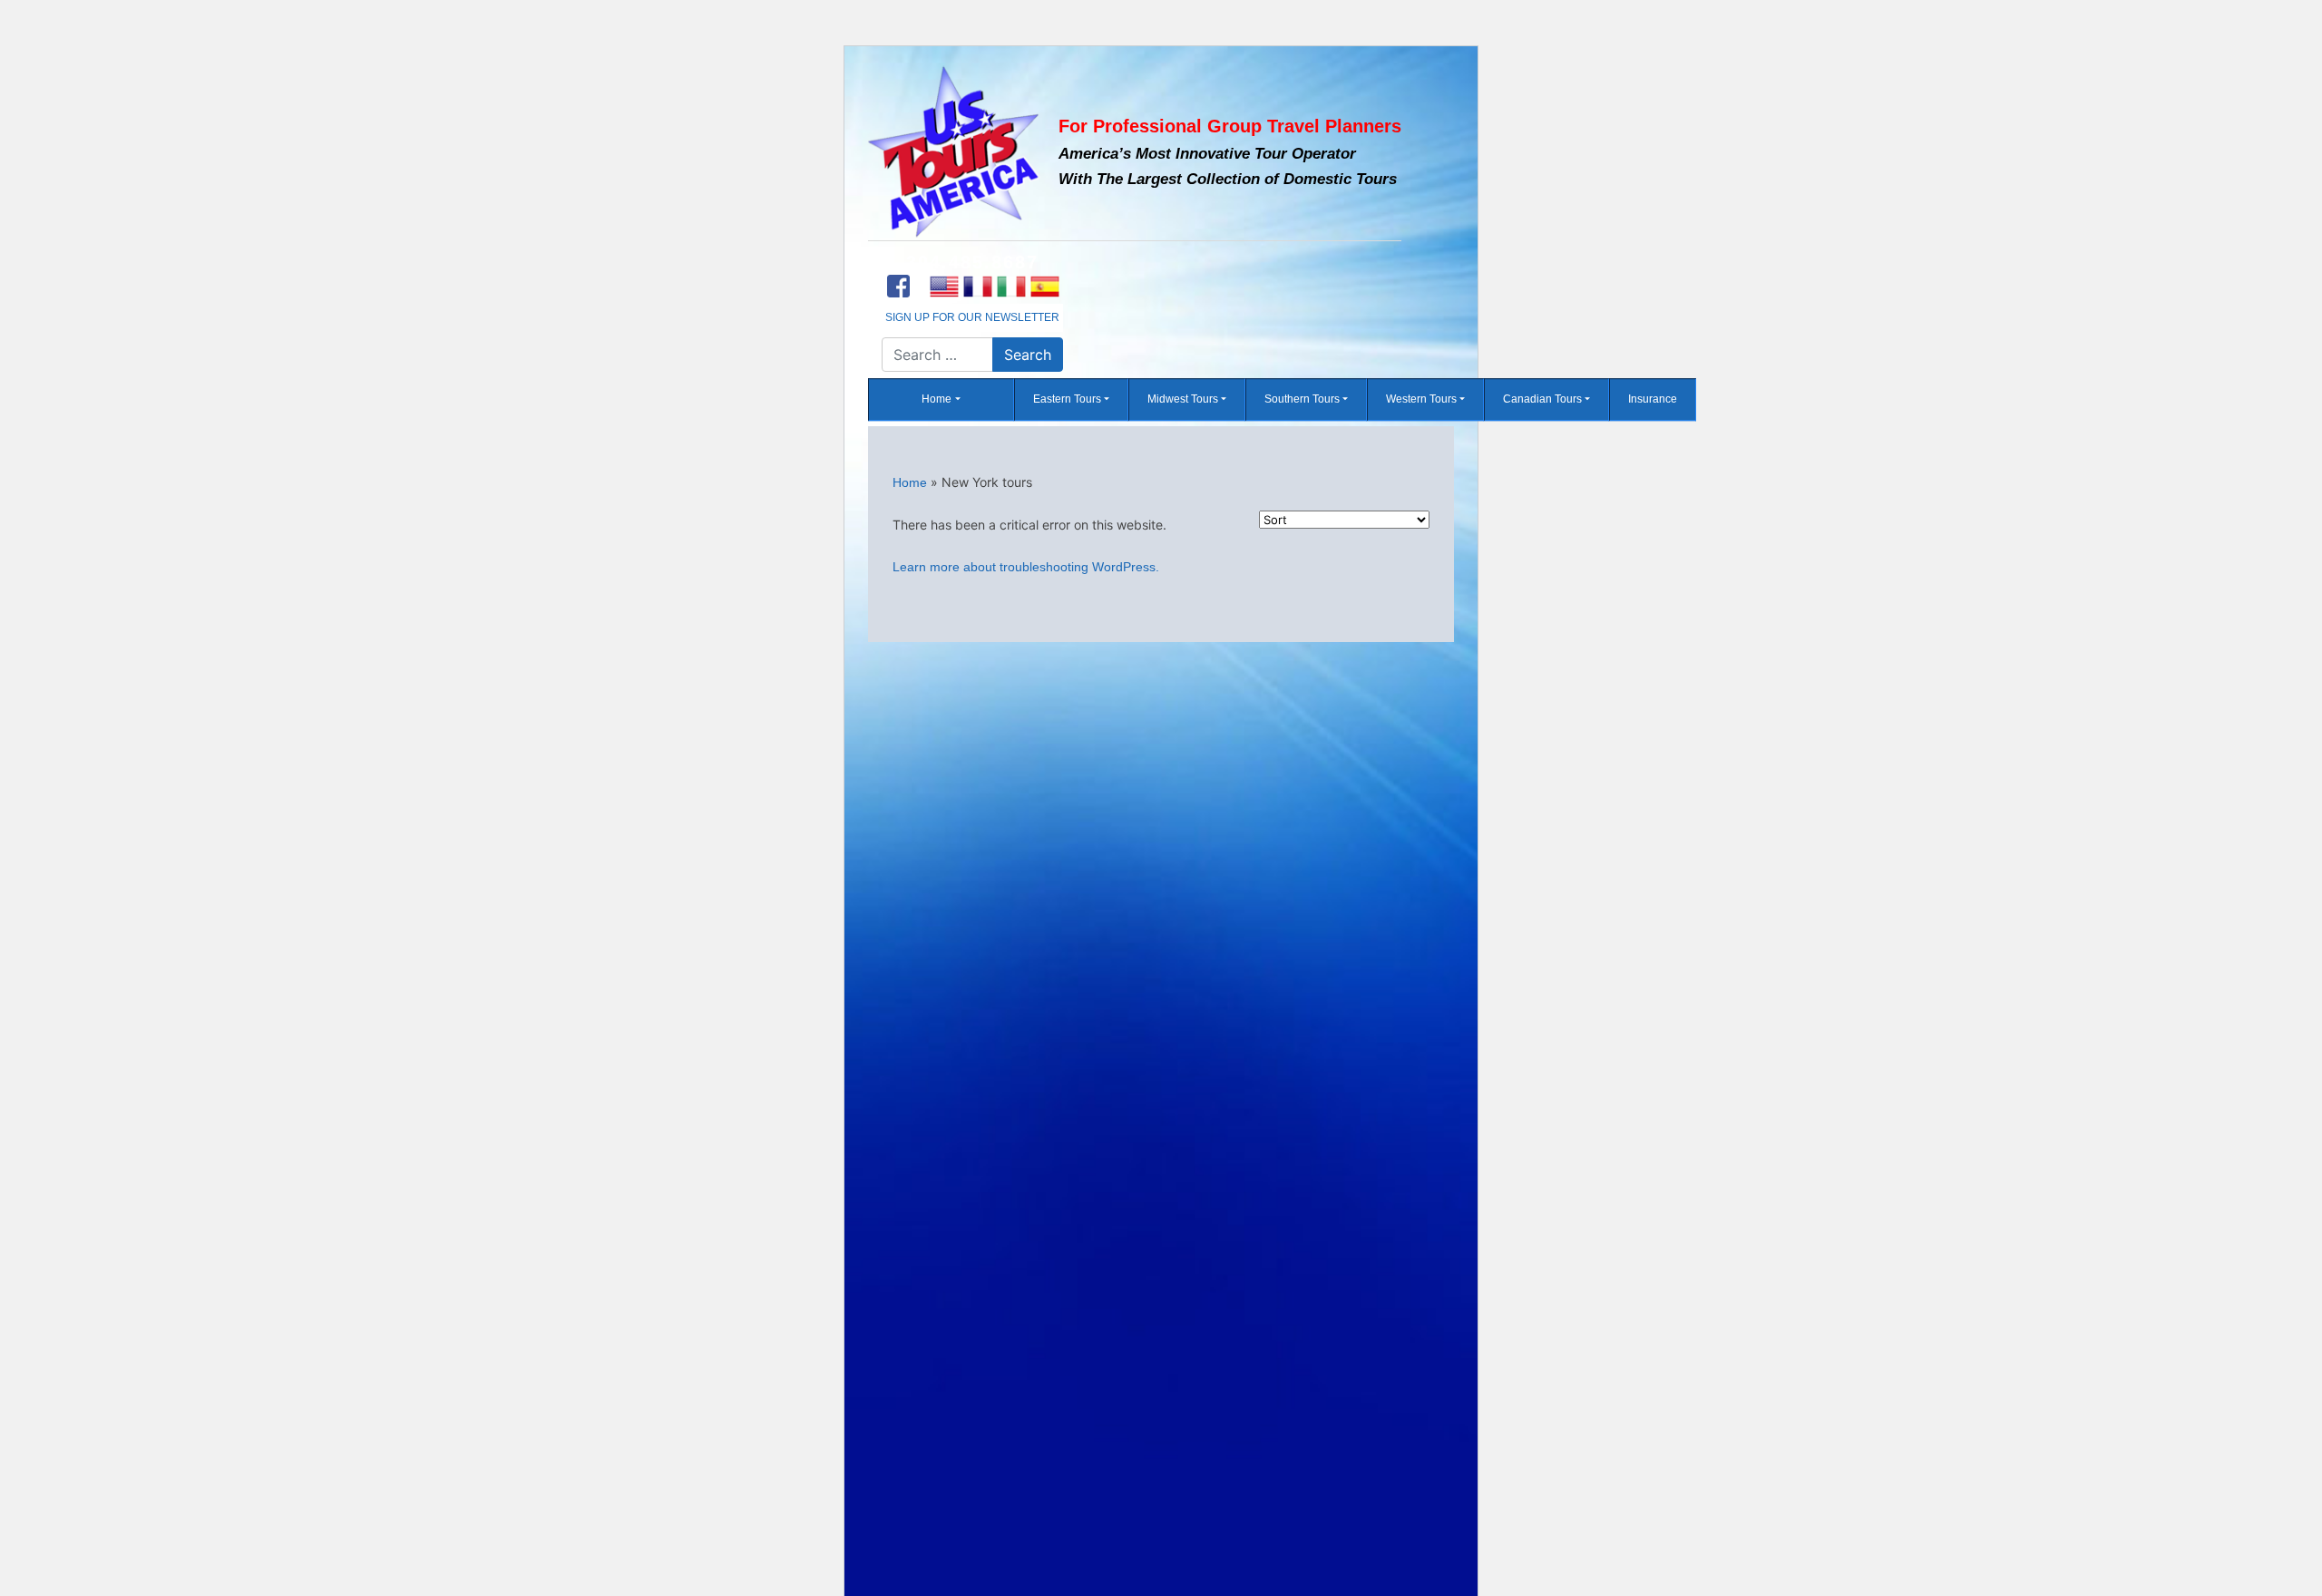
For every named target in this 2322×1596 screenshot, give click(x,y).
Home (937, 400)
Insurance (1653, 400)
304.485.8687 (972, 262)
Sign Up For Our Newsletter (972, 317)
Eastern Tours (1067, 400)
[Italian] (1011, 287)
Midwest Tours (1183, 400)
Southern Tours (1302, 400)
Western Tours (1421, 400)
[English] (944, 287)
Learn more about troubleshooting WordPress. (1026, 567)
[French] (977, 287)
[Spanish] (1044, 287)
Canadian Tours (1542, 400)
